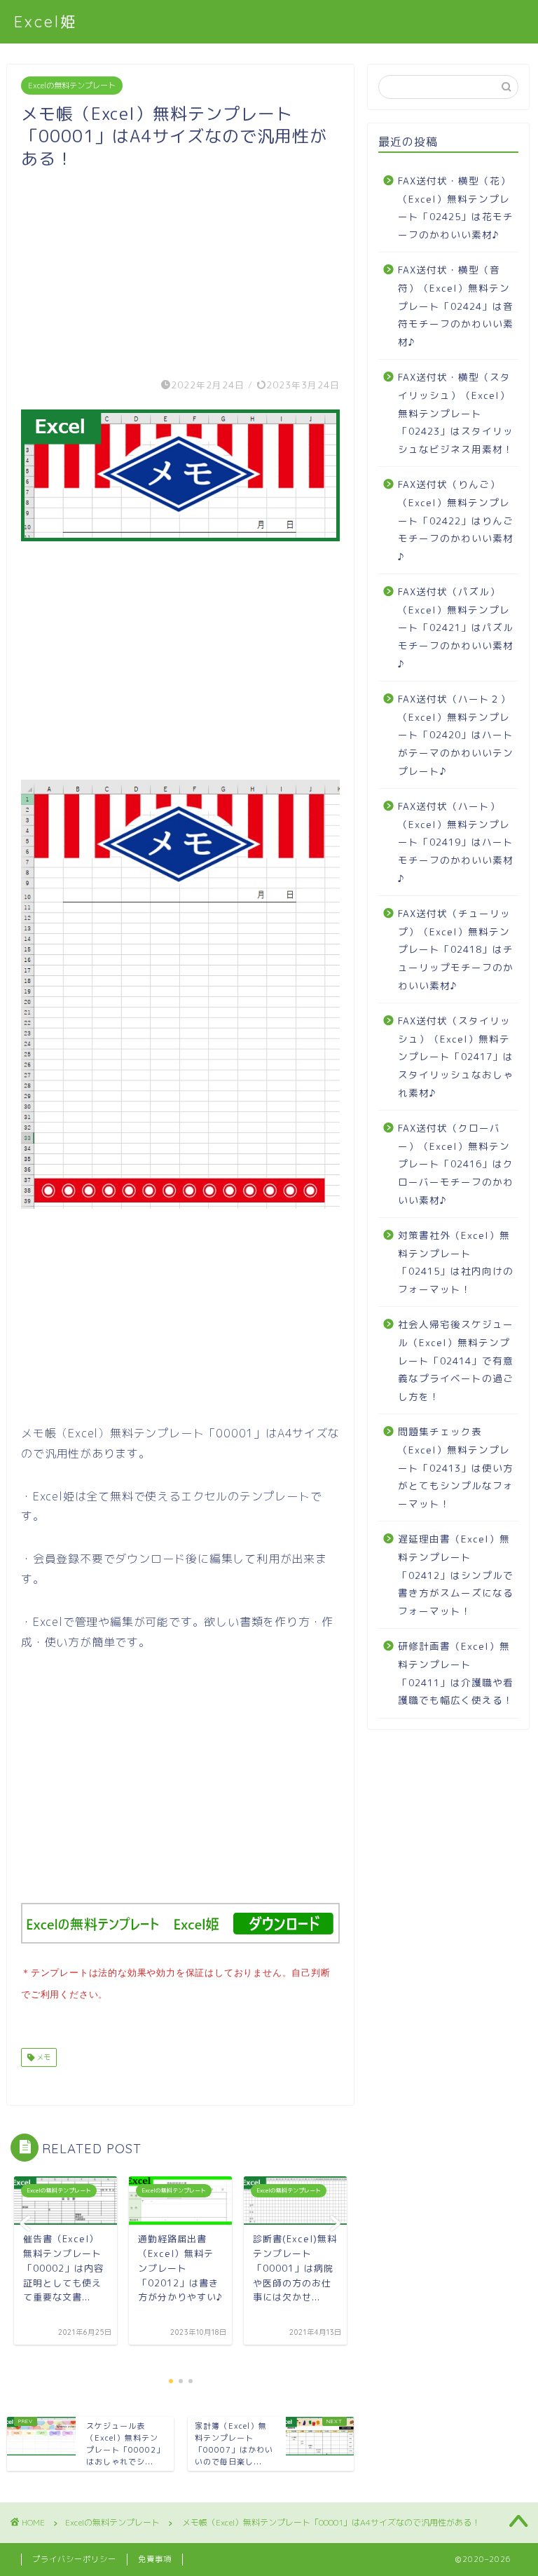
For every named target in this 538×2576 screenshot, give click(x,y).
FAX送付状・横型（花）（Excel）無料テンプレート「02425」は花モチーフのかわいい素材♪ (456, 208)
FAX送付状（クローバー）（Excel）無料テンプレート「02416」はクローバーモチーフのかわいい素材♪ (456, 1164)
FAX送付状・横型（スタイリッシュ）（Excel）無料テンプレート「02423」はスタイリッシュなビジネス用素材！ (456, 413)
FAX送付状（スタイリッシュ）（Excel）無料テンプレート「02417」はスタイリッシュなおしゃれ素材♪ (456, 1056)
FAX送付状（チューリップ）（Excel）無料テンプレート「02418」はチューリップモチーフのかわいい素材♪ (456, 949)
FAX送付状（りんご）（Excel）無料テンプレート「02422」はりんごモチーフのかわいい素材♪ (456, 520)
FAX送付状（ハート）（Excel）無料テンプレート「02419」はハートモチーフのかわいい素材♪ (456, 842)
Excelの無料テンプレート (72, 86)
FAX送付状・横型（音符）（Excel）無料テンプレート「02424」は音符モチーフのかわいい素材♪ (456, 305)
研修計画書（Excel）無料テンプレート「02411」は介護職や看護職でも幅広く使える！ (456, 1673)
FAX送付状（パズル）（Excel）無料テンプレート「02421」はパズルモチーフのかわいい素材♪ (456, 627)
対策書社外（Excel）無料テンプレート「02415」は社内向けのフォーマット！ (456, 1262)
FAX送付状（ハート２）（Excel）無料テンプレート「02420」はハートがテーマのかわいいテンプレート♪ (456, 734)
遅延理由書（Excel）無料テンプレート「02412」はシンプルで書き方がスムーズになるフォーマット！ (456, 1574)
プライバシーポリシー (74, 2559)
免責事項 (155, 2559)
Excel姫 (46, 21)
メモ (42, 2057)
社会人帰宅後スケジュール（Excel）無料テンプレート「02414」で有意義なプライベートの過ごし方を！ (456, 1360)
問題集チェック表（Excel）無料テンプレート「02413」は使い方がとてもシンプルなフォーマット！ (456, 1467)
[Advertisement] (180, 268)
